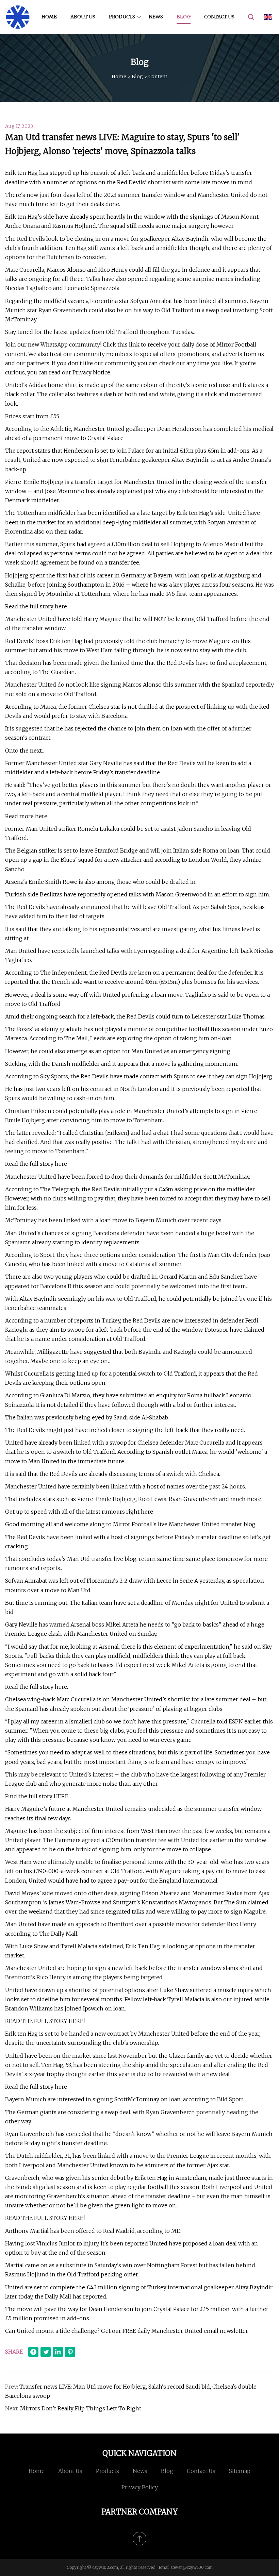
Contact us (219, 17)
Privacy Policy (140, 2487)
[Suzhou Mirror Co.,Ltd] (18, 17)
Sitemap (240, 2471)
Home (49, 17)
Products (122, 17)
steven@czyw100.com (192, 2567)
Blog (184, 17)
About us (83, 17)
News (156, 17)
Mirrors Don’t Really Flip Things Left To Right (81, 2408)
